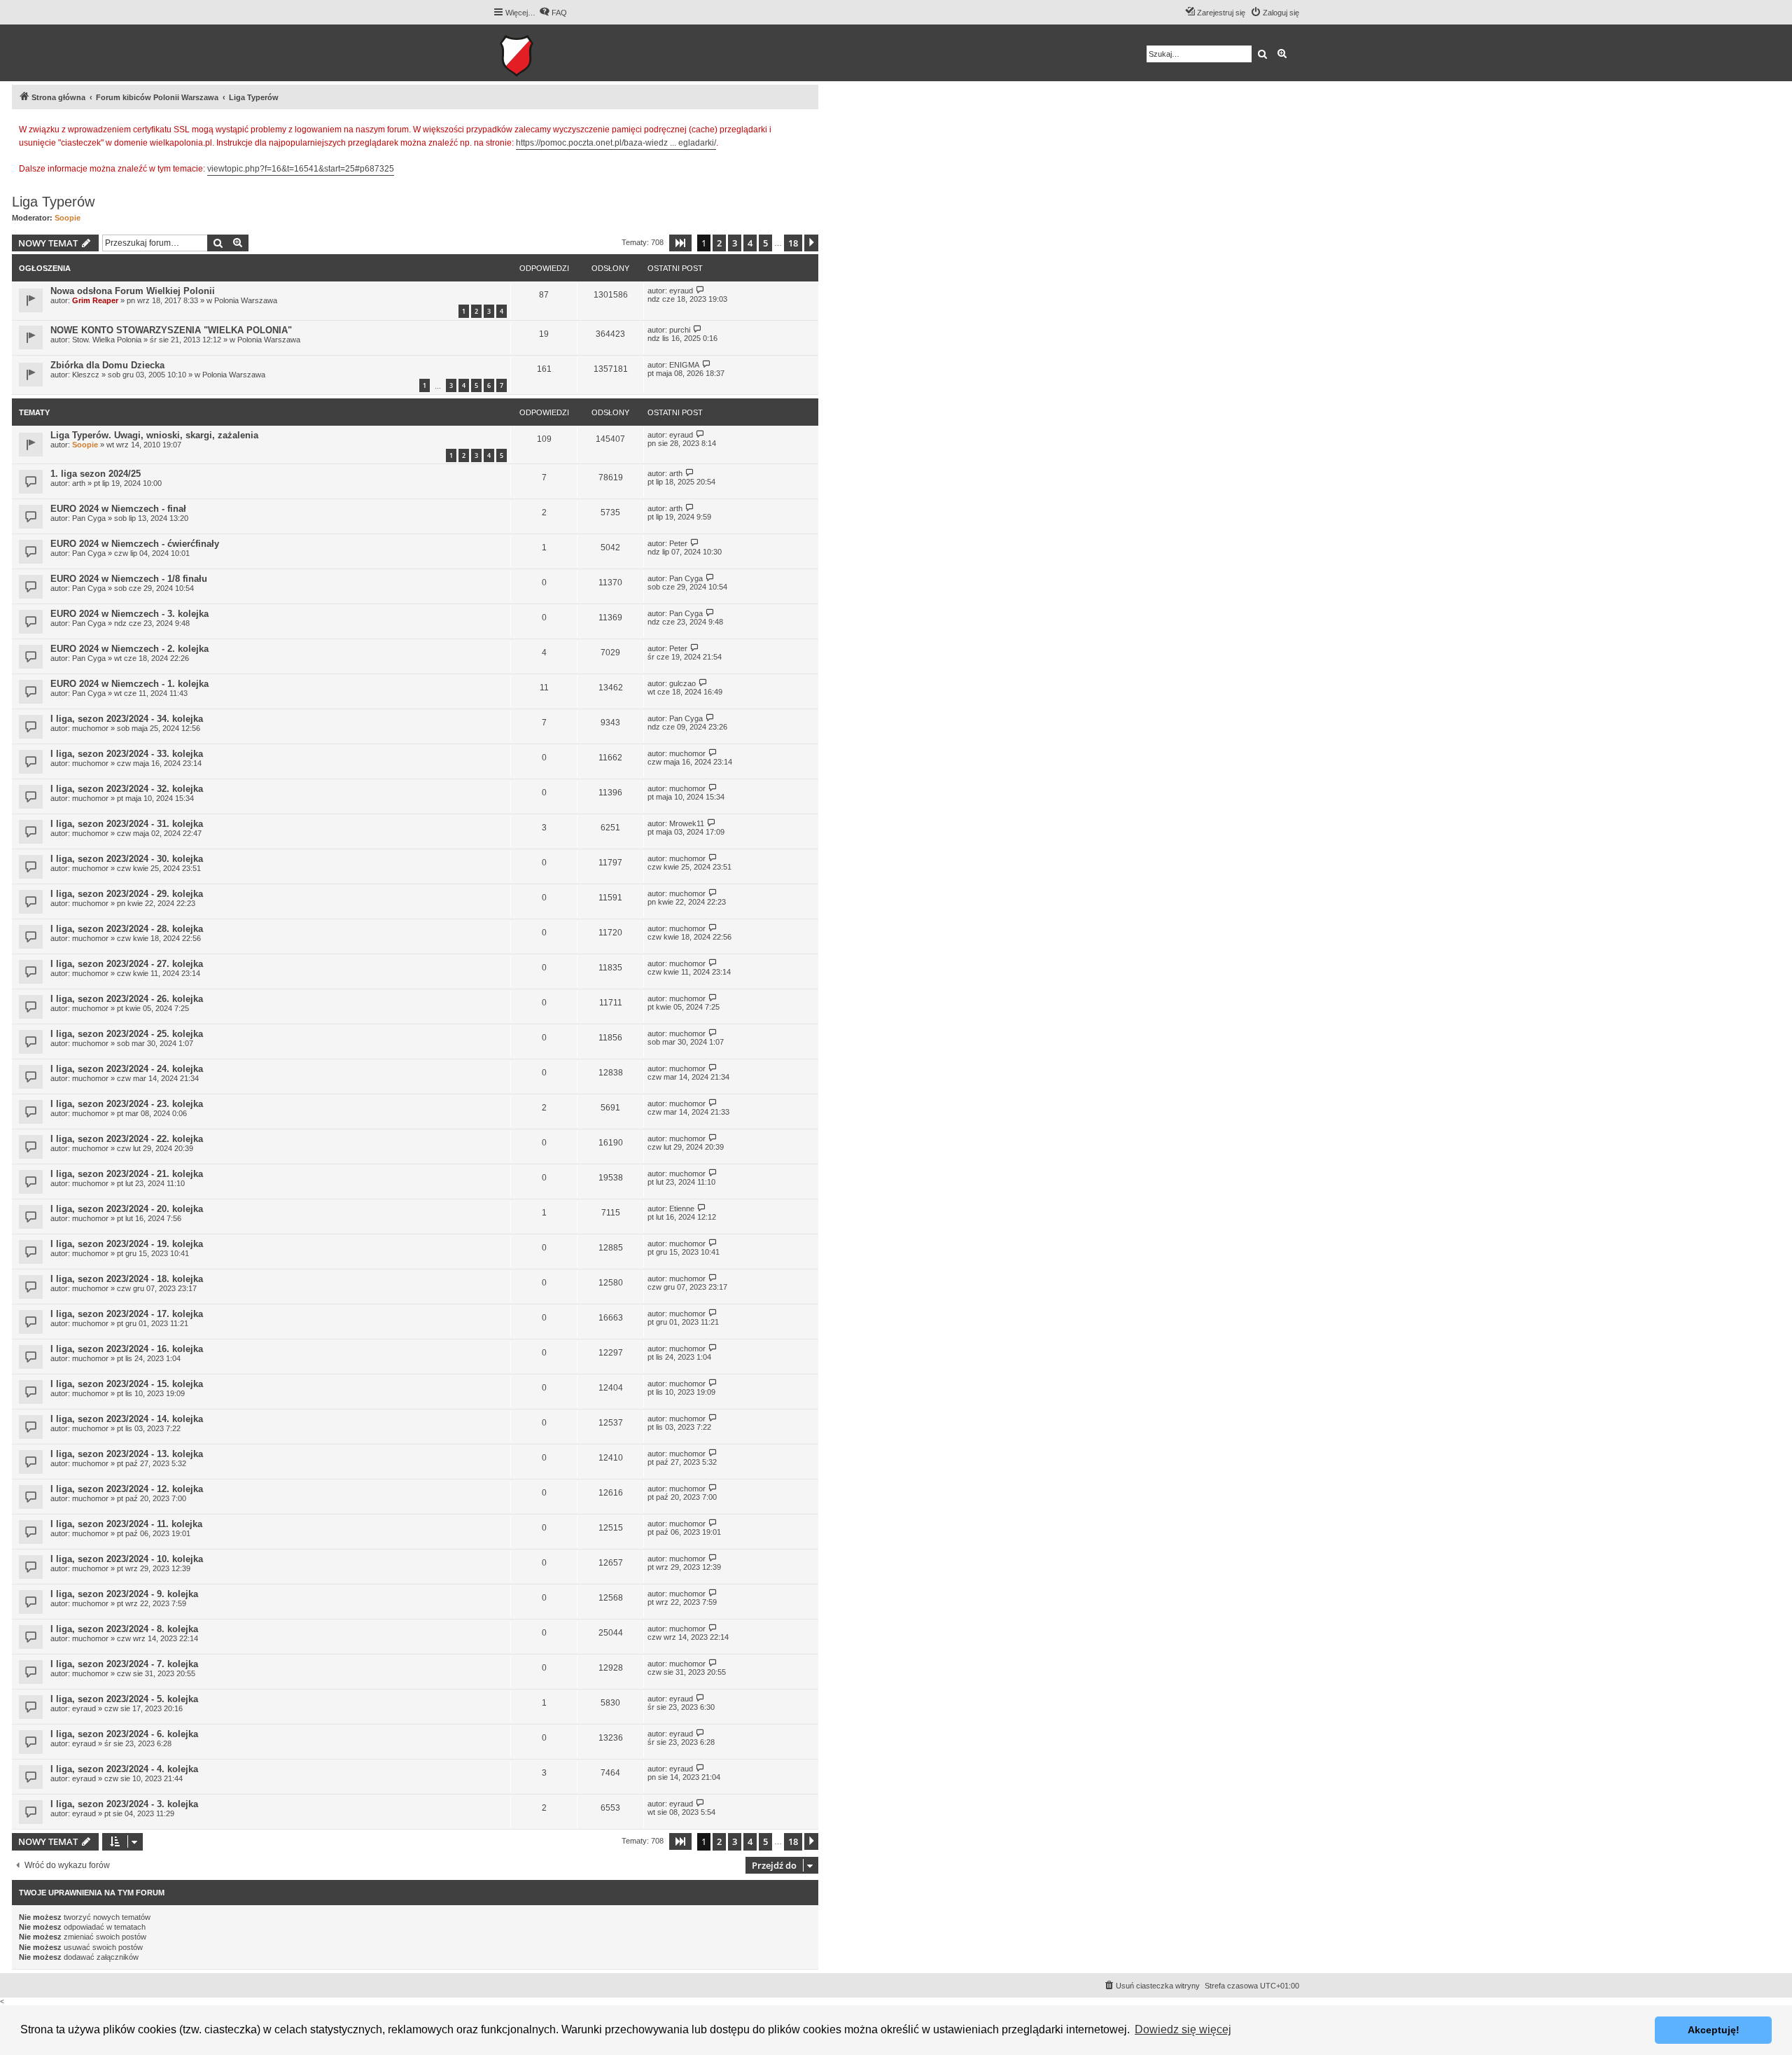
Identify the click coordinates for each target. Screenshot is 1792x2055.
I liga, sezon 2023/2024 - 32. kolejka (127, 789)
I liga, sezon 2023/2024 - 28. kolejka (127, 929)
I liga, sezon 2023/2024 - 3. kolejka (124, 1804)
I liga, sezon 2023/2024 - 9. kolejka (124, 1594)
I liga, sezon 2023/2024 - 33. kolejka (127, 754)
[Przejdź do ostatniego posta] (700, 290)
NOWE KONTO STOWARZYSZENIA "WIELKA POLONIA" (171, 330)
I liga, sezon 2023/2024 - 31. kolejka (127, 824)
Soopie (68, 218)
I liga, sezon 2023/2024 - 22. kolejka (127, 1139)
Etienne (682, 1208)
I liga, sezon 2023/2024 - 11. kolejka (126, 1524)
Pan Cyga (89, 518)
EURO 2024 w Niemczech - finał (118, 509)
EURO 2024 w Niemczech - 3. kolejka (129, 614)
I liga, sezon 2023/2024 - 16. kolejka (127, 1349)
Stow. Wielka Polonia (107, 340)
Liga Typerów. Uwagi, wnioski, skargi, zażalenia (154, 435)
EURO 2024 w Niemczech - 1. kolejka (129, 684)
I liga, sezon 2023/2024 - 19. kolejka (127, 1244)
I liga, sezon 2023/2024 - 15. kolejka (127, 1384)
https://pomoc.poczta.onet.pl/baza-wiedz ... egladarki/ (616, 143)
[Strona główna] (560, 53)
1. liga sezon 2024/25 (96, 474)
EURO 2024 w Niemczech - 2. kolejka (129, 649)
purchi (680, 330)
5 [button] (765, 243)
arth (79, 483)
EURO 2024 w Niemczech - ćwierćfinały (135, 544)
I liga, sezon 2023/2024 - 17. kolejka (127, 1314)
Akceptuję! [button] (1714, 2030)
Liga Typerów (53, 202)
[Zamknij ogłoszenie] (807, 127)
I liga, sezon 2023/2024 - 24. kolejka (127, 1069)
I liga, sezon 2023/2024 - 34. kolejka (127, 719)
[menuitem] (553, 13)
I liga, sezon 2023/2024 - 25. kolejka (127, 1034)
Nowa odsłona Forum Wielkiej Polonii (133, 291)
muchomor (90, 728)
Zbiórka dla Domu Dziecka (107, 365)
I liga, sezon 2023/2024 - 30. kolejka (127, 859)
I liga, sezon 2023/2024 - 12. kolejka (127, 1489)
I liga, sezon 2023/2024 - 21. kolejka (127, 1174)
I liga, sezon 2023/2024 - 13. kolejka (127, 1454)
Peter (678, 543)
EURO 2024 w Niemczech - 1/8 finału (129, 579)
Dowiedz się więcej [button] (1183, 2029)
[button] (680, 243)
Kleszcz (86, 375)
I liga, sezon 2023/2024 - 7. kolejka (124, 1664)
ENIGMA (684, 365)
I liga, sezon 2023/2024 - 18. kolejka (127, 1279)
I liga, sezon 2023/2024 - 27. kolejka (127, 964)
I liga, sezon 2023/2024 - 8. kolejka (124, 1629)
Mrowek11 (687, 823)
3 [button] (735, 243)
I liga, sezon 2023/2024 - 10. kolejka (127, 1559)
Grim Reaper (95, 300)
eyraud (681, 291)
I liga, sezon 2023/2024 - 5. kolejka (124, 1699)
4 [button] (750, 243)
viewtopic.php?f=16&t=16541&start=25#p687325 (301, 169)
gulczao (682, 683)
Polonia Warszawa (246, 300)
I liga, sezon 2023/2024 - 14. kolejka (127, 1419)
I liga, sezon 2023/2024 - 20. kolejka (127, 1209)
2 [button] (719, 243)
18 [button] (793, 243)
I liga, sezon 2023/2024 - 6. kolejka (124, 1734)
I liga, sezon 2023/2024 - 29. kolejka (127, 894)
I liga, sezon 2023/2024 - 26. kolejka (127, 999)
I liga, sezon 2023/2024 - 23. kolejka (127, 1104)
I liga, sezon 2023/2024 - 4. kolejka (124, 1769)
